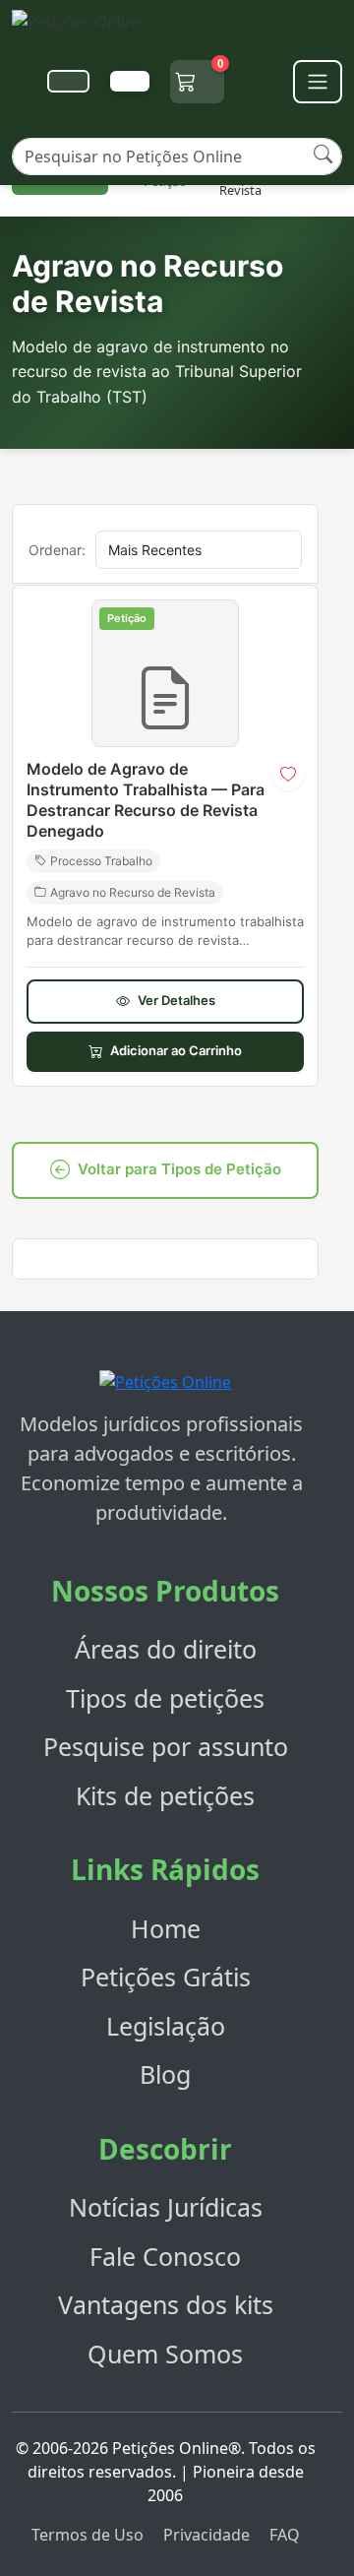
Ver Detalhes (177, 1000)
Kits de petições (165, 1795)
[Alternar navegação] (318, 82)
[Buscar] (323, 154)
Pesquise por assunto (166, 1746)
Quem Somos (165, 2354)
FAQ (285, 2535)
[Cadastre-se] (68, 81)
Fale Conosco (165, 2256)
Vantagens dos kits (166, 2304)
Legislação (166, 2026)
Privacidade (206, 2535)
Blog (165, 2074)
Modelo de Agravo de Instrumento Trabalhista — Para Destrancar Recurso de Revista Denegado (146, 799)
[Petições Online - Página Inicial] (89, 27)
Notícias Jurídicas (166, 2207)
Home (166, 1928)
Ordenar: (57, 550)
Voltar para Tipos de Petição (179, 1169)
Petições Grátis (166, 1977)
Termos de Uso (88, 2535)
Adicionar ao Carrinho (176, 1050)
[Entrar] (130, 81)
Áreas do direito (166, 1649)
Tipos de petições (165, 1698)
